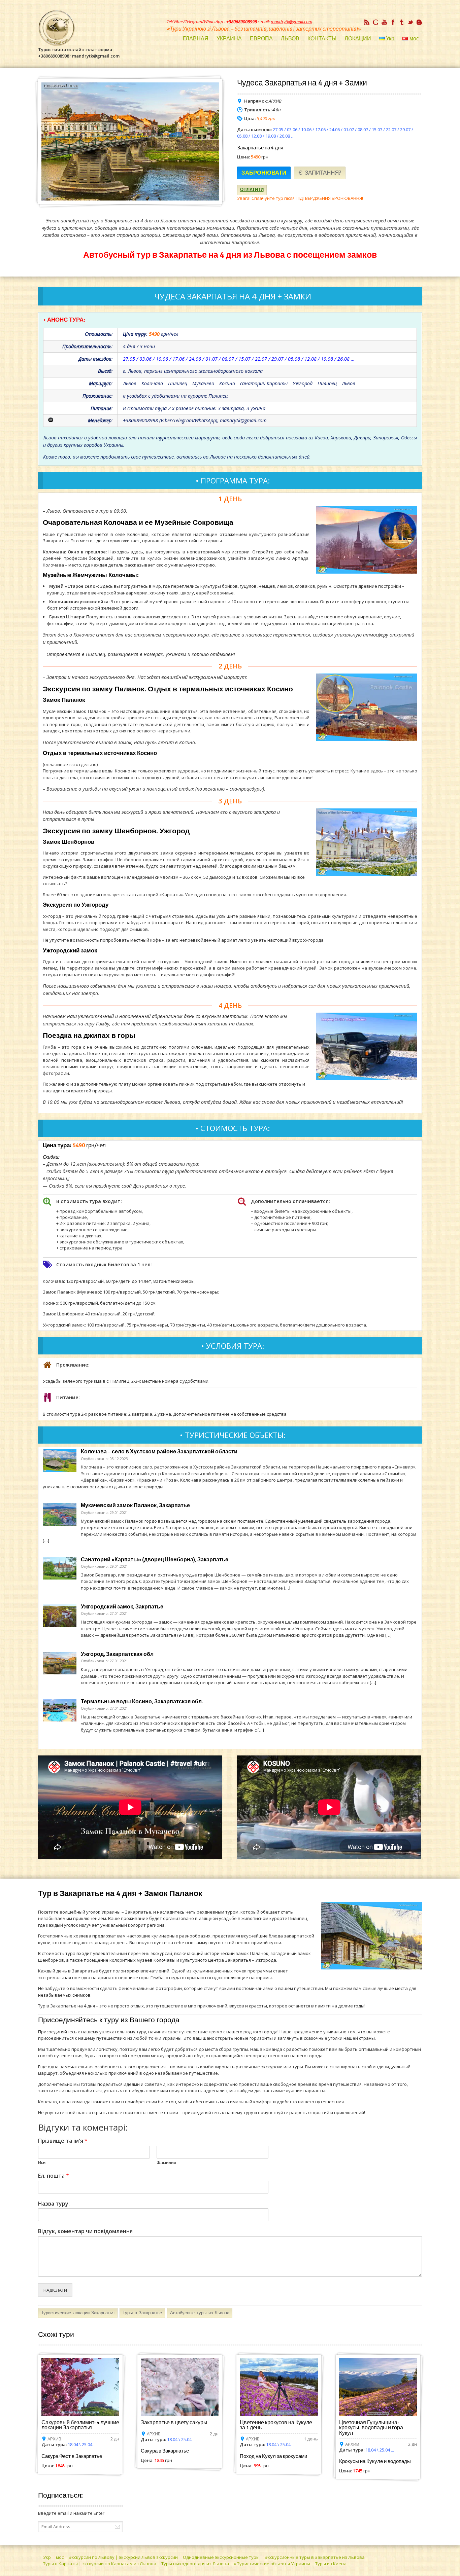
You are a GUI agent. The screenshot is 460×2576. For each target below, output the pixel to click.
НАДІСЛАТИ (55, 2290)
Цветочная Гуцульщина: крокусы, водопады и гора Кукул (371, 2428)
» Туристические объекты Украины (272, 2564)
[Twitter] (410, 22)
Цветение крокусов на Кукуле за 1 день (276, 2425)
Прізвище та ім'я (63, 2141)
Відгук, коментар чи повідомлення (85, 2231)
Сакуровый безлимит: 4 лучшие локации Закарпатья (80, 2425)
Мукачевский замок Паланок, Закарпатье (135, 1505)
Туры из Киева (331, 2564)
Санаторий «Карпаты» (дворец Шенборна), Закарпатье (155, 1560)
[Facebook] (393, 22)
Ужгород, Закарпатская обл (117, 1654)
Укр (47, 2557)
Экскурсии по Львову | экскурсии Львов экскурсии (123, 2557)
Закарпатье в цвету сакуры (174, 2423)
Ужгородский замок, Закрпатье (122, 1607)
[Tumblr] (402, 22)
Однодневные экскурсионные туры (221, 2557)
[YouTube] (384, 22)
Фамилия (166, 2163)
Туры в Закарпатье (142, 2313)
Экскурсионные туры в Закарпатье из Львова (315, 2557)
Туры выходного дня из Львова (195, 2564)
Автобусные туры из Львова (200, 2313)
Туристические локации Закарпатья (78, 2313)
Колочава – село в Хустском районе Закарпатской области (159, 1452)
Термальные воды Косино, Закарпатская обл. (142, 1702)
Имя (42, 2163)
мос (60, 2557)
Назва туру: (54, 2204)
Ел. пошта (54, 2176)
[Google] (375, 22)
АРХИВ (275, 101)
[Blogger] (419, 22)
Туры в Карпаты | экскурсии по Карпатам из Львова (100, 2564)
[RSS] (367, 22)
